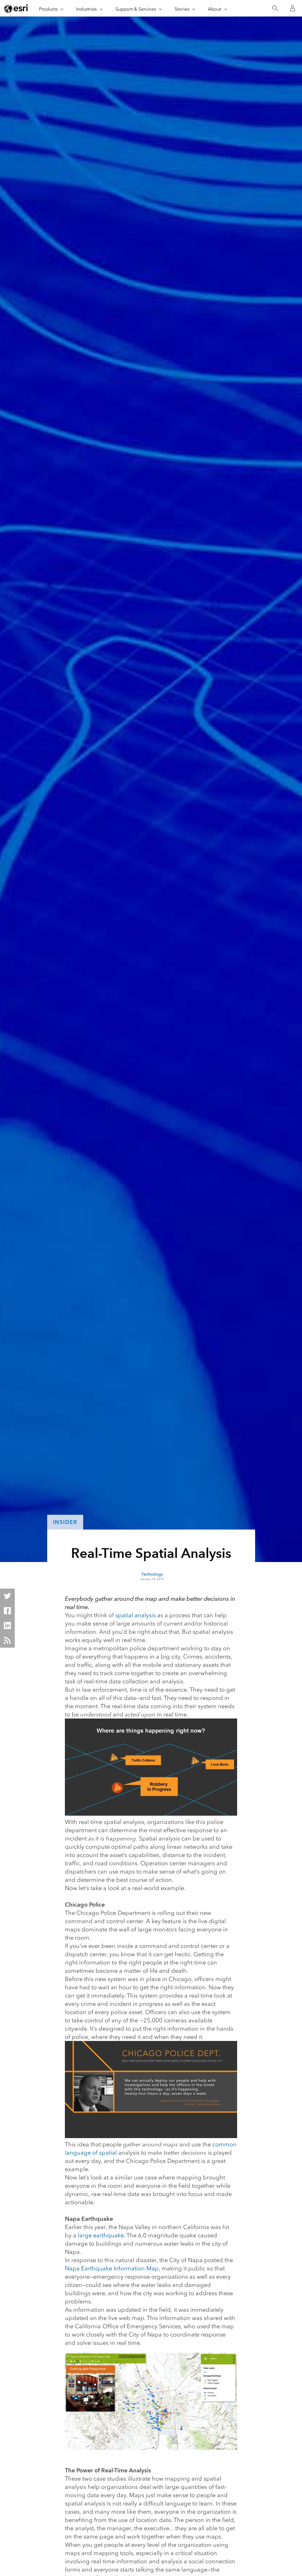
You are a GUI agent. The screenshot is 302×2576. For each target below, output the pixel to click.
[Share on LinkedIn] (7, 1626)
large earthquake (101, 2235)
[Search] (275, 8)
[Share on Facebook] (7, 1611)
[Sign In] (293, 8)
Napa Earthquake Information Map (112, 2268)
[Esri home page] (17, 9)
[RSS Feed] (7, 1640)
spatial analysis (136, 1615)
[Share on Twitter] (7, 1596)
